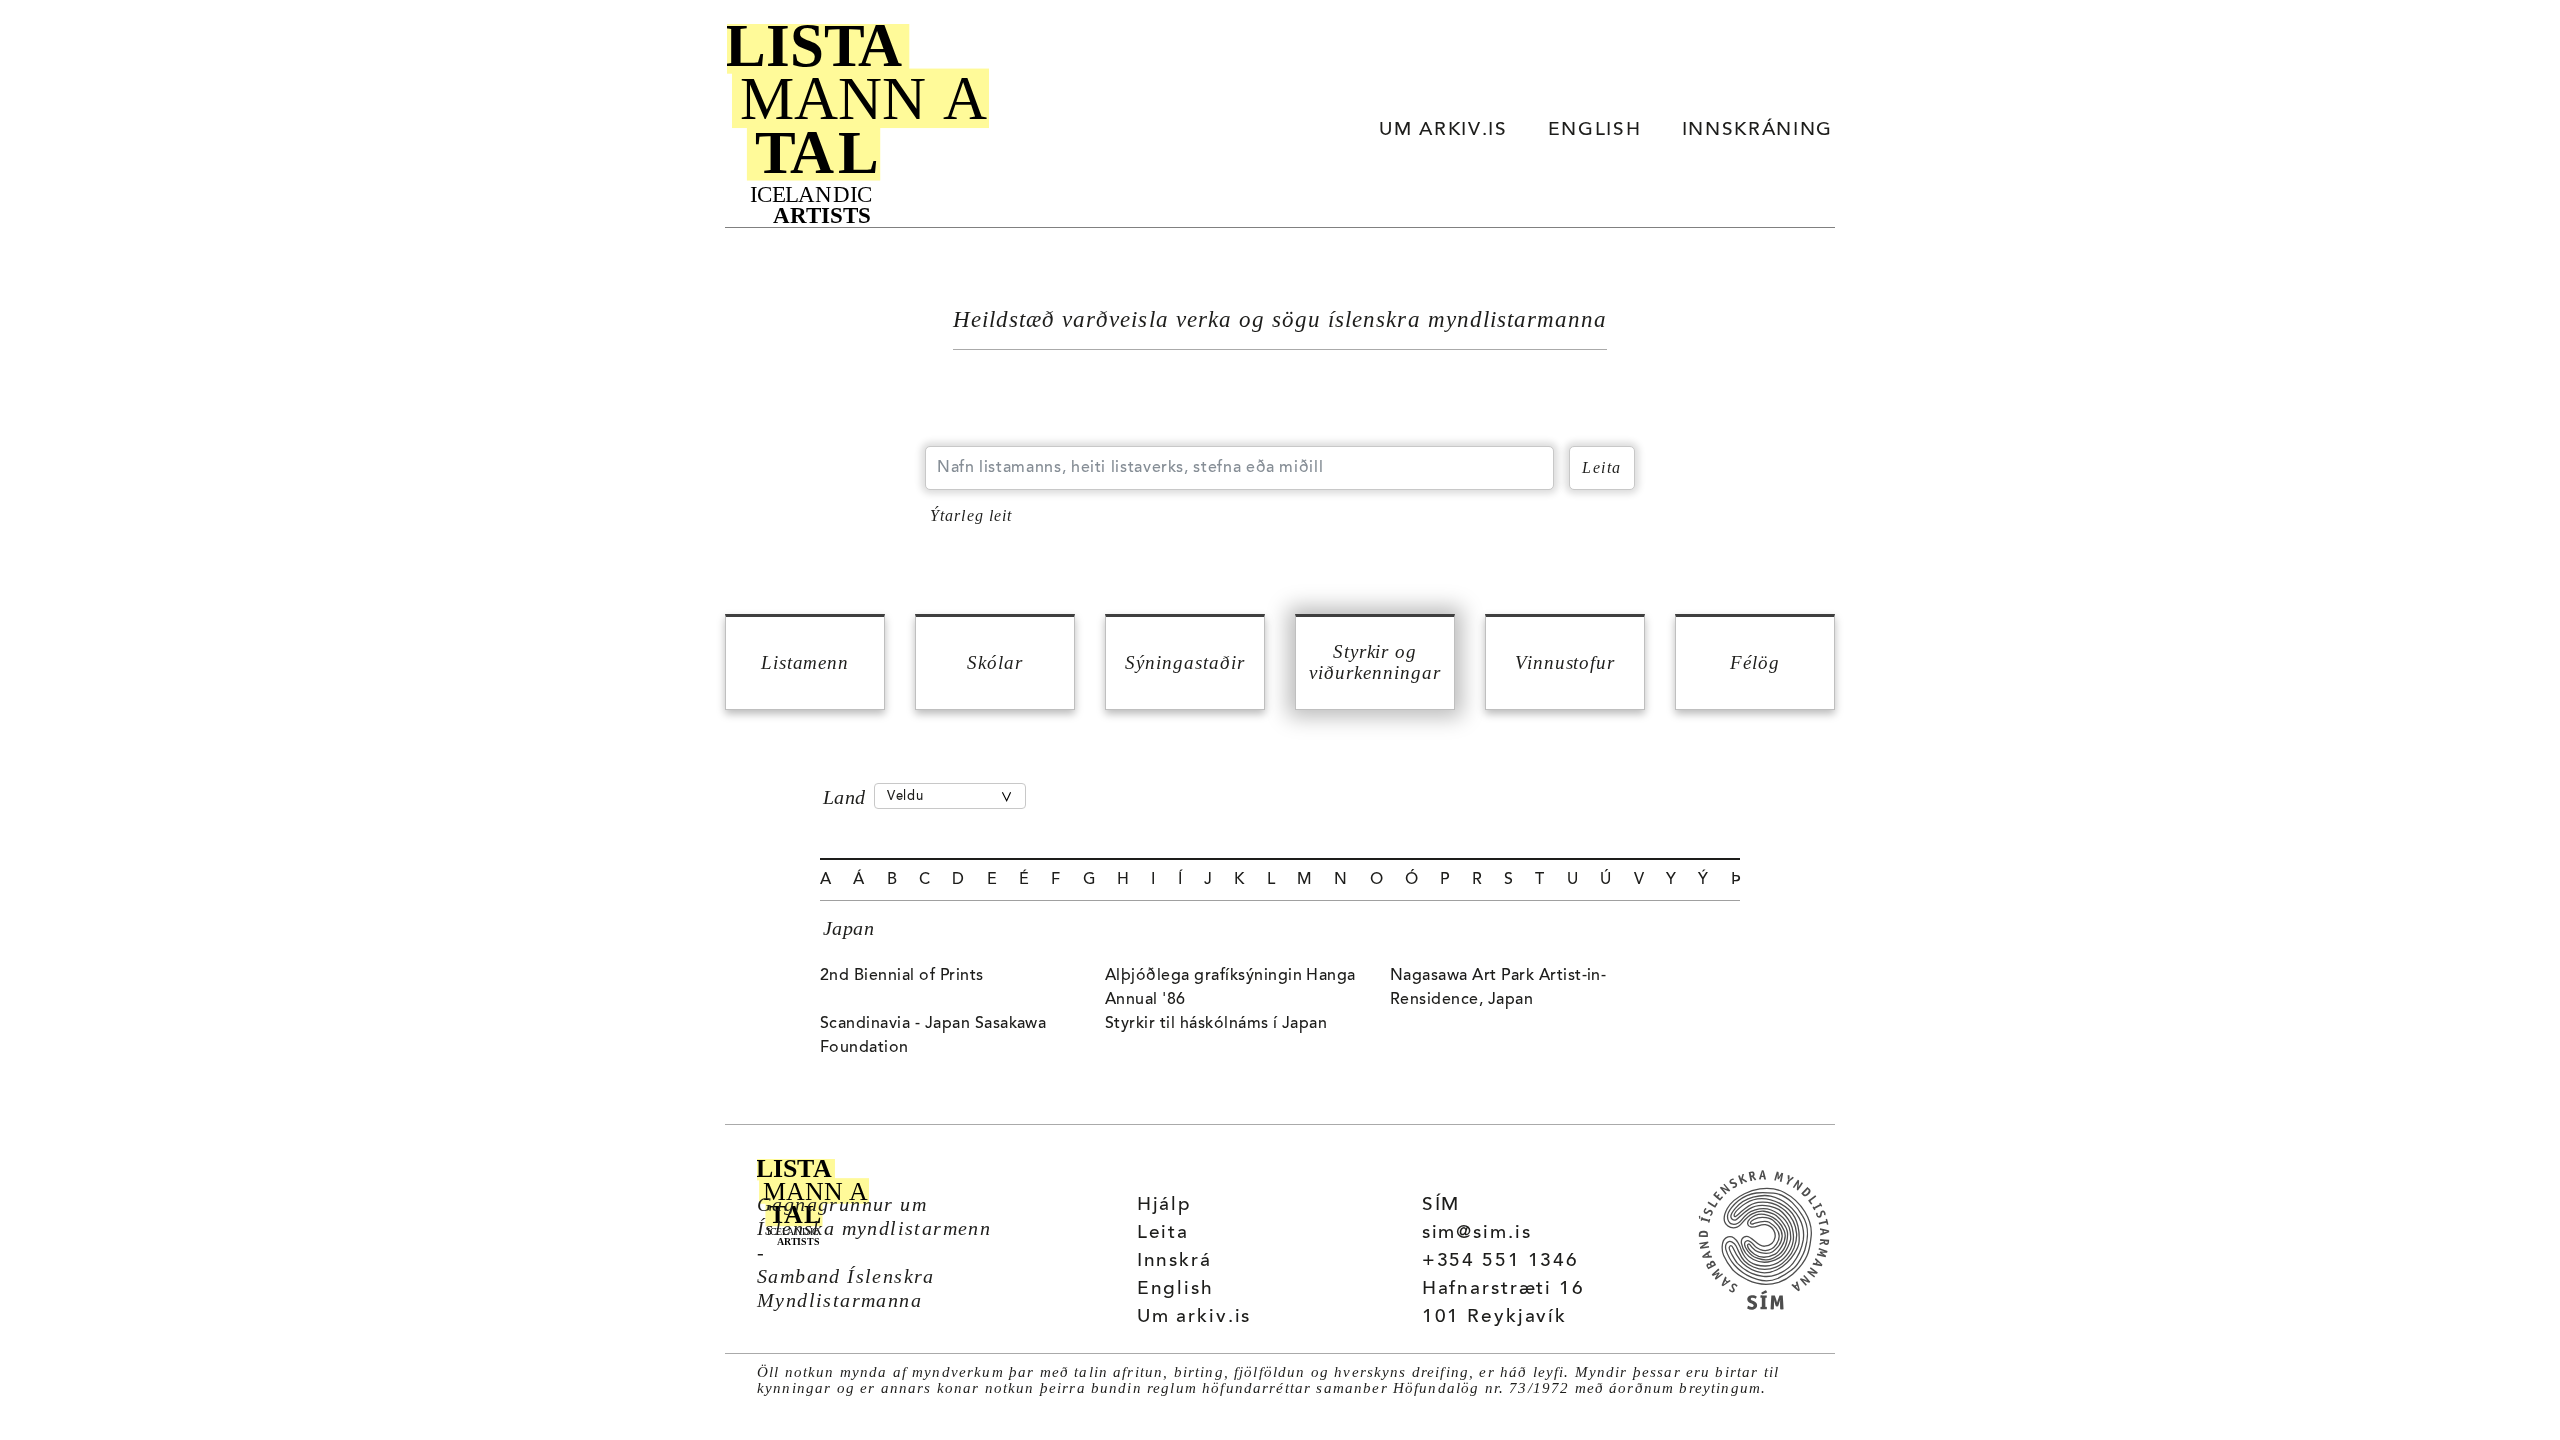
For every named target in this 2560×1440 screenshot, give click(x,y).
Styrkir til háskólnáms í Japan (1216, 1024)
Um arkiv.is (1194, 1317)
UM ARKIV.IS (1443, 130)
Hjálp (1164, 1205)
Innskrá (1174, 1261)
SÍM (1441, 1205)
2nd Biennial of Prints (902, 976)
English (1175, 1289)
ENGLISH (1595, 130)
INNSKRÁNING (1757, 130)
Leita (1163, 1233)
